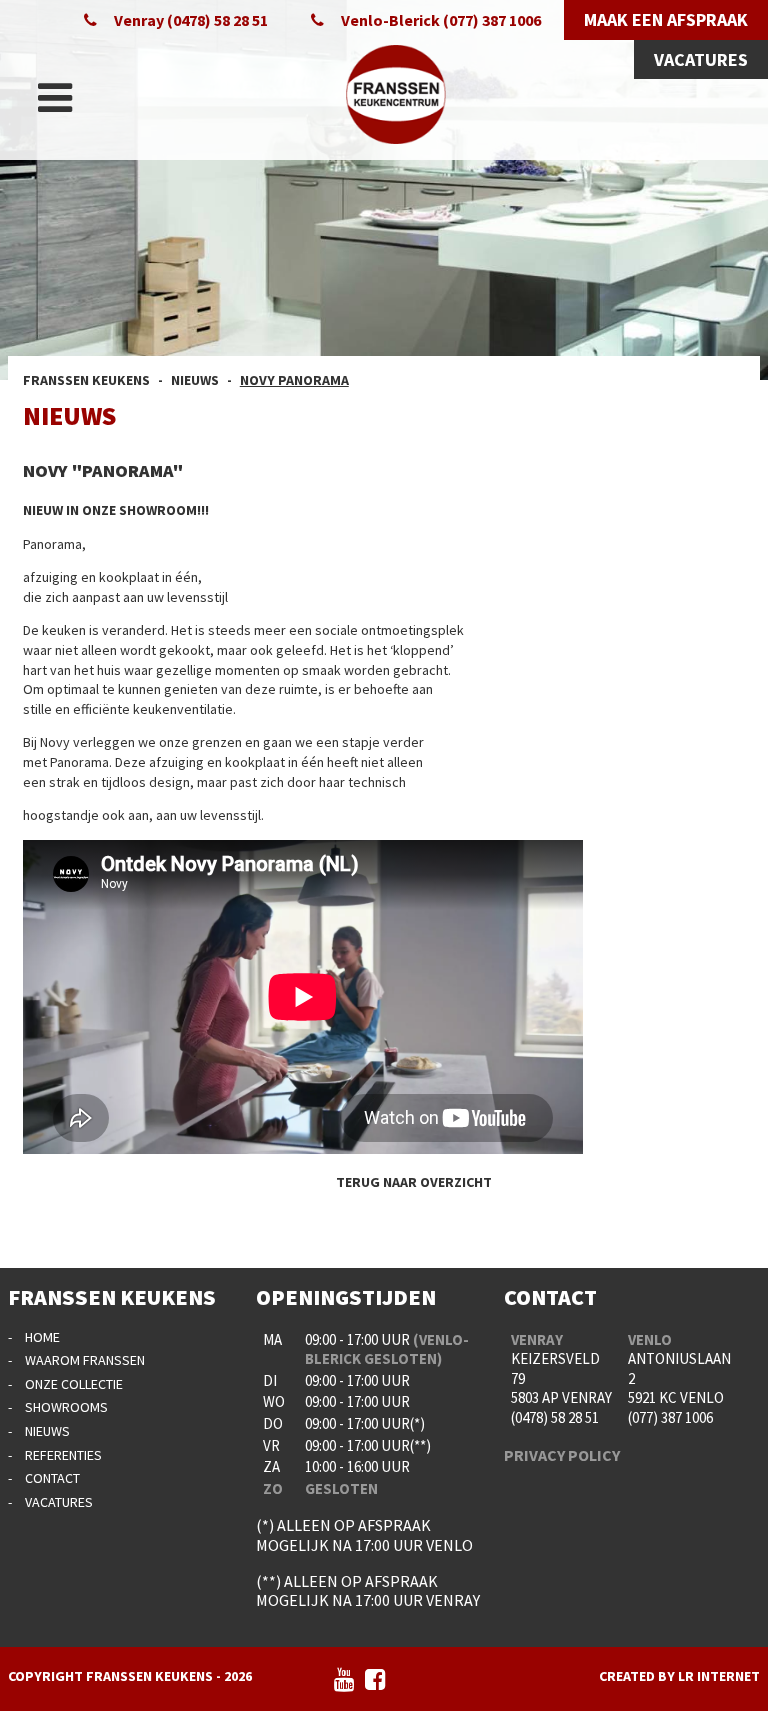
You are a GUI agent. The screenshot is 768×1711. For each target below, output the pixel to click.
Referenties (63, 1455)
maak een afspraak (666, 19)
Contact (52, 1478)
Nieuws (47, 1431)
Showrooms (66, 1407)
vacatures (701, 59)
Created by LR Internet (679, 1676)
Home (42, 1337)
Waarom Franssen (85, 1360)
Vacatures (59, 1502)
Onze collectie (74, 1384)
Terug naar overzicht (414, 1182)
